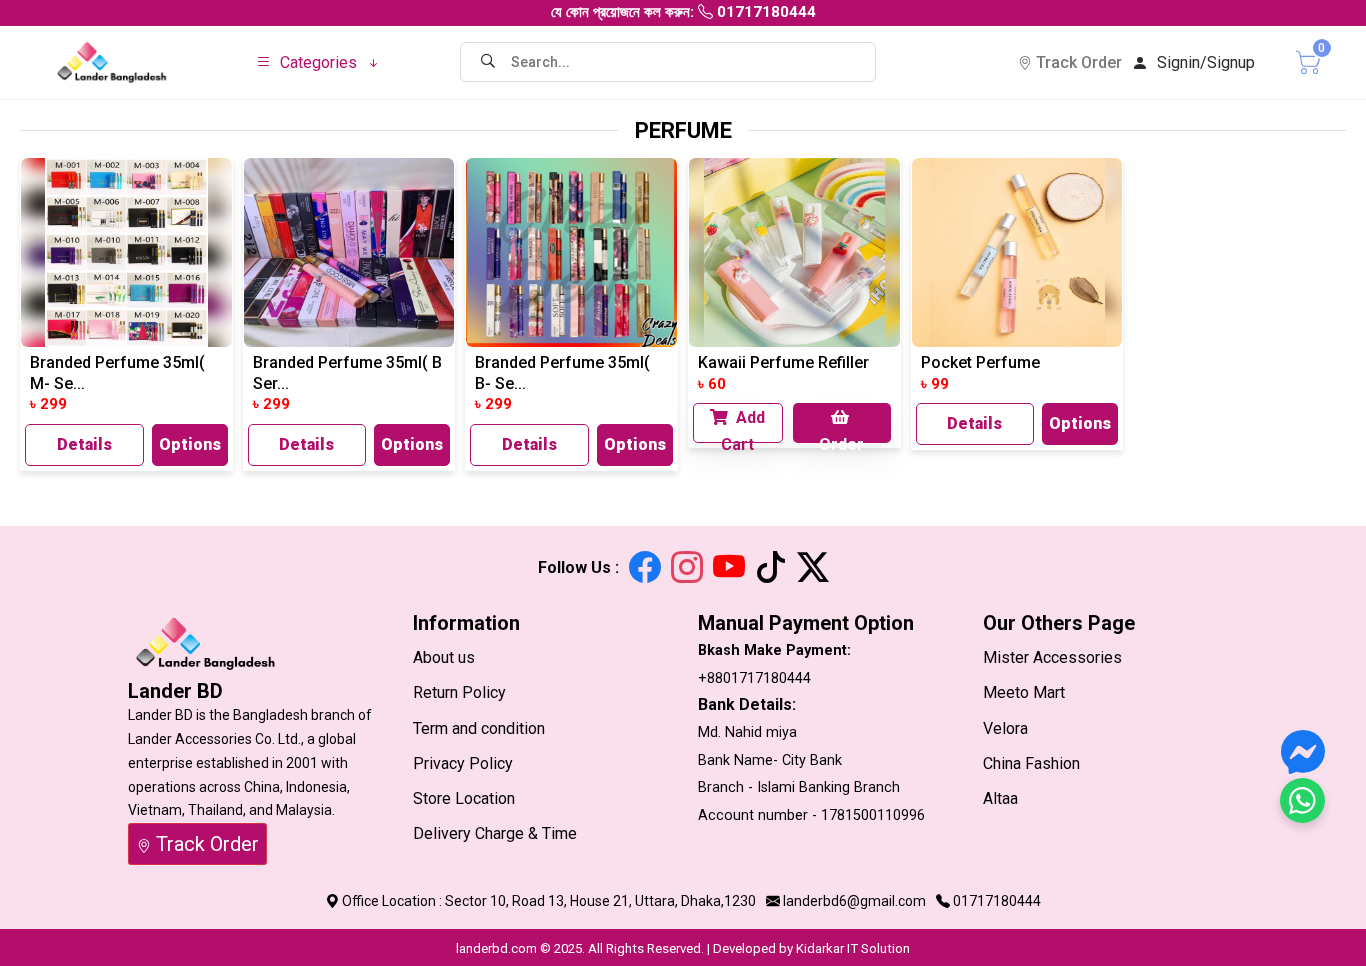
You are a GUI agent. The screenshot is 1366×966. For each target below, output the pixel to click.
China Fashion (1031, 763)
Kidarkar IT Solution (853, 948)
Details (84, 444)
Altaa (1000, 798)
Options (190, 444)
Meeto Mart (1024, 692)
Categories (318, 62)
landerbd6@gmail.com (854, 901)
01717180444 (997, 901)
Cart (1293, 60)
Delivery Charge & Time (495, 833)
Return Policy (459, 692)
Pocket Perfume (980, 362)
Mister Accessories (1052, 657)
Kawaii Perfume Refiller (783, 362)
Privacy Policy (463, 763)
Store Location (464, 798)
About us (444, 657)
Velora (1005, 728)
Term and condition (479, 728)
